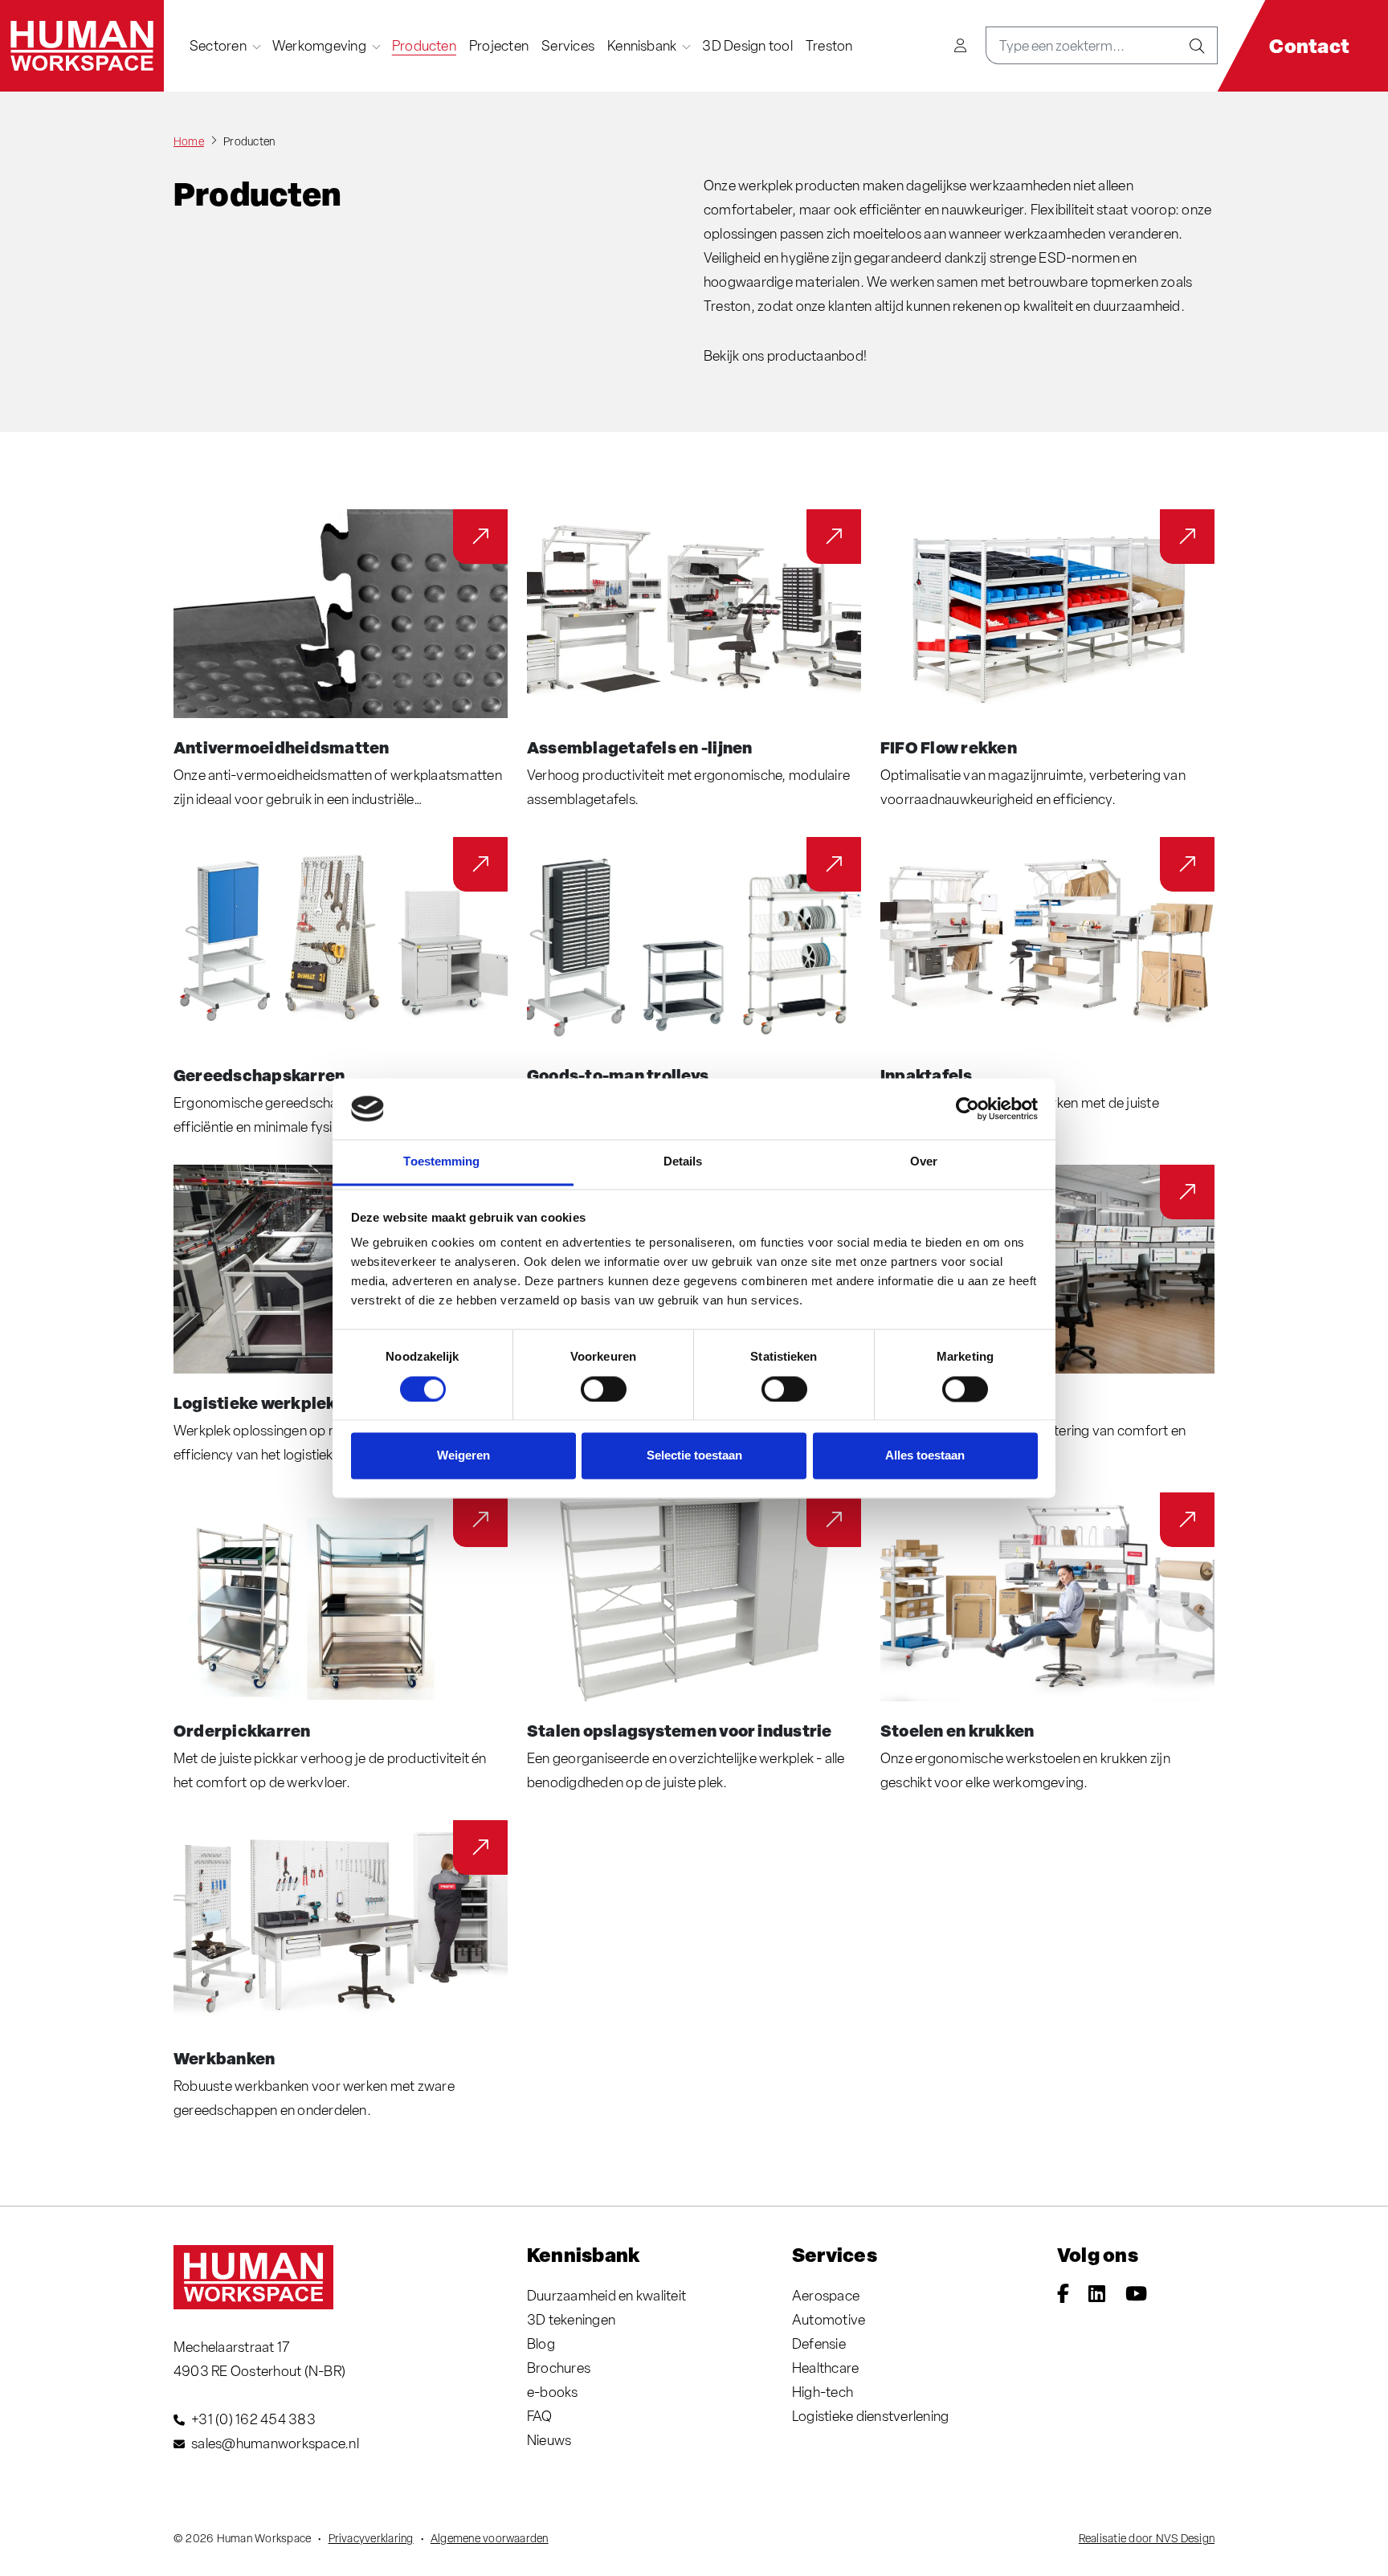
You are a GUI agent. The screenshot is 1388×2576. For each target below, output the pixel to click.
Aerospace (826, 2295)
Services (568, 45)
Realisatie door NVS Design (1147, 2538)
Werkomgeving (319, 45)
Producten (424, 45)
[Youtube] (1136, 2295)
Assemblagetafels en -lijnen (639, 747)
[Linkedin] (1097, 2295)
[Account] (960, 45)
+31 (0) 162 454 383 (253, 2419)
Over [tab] (924, 1162)
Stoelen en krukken (957, 1730)
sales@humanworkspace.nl (275, 2443)
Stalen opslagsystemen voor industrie (680, 1730)
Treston (829, 45)
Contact (1309, 45)
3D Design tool (747, 45)
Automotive (829, 2319)
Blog (541, 2343)
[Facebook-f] (1063, 2295)
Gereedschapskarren (259, 1075)
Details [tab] (683, 1162)
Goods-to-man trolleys (618, 1075)
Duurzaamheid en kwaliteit (606, 2295)
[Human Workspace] (82, 46)
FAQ (540, 2416)
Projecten (499, 45)
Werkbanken (224, 2058)
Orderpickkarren (242, 1730)
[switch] (604, 1389)
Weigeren (463, 1456)
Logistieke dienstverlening (870, 2416)
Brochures (559, 2368)
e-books (553, 2392)
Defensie (819, 2343)
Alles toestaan (925, 1456)
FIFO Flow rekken (949, 747)
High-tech (823, 2392)
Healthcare (825, 2368)
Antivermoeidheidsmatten (282, 747)
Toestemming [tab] (441, 1162)
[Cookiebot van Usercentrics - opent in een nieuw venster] (968, 1108)
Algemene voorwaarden (490, 2538)
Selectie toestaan (694, 1456)
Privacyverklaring (371, 2538)
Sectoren (218, 45)
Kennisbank (642, 45)
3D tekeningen (571, 2319)
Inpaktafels (927, 1075)
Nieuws (549, 2440)
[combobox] (1082, 45)
